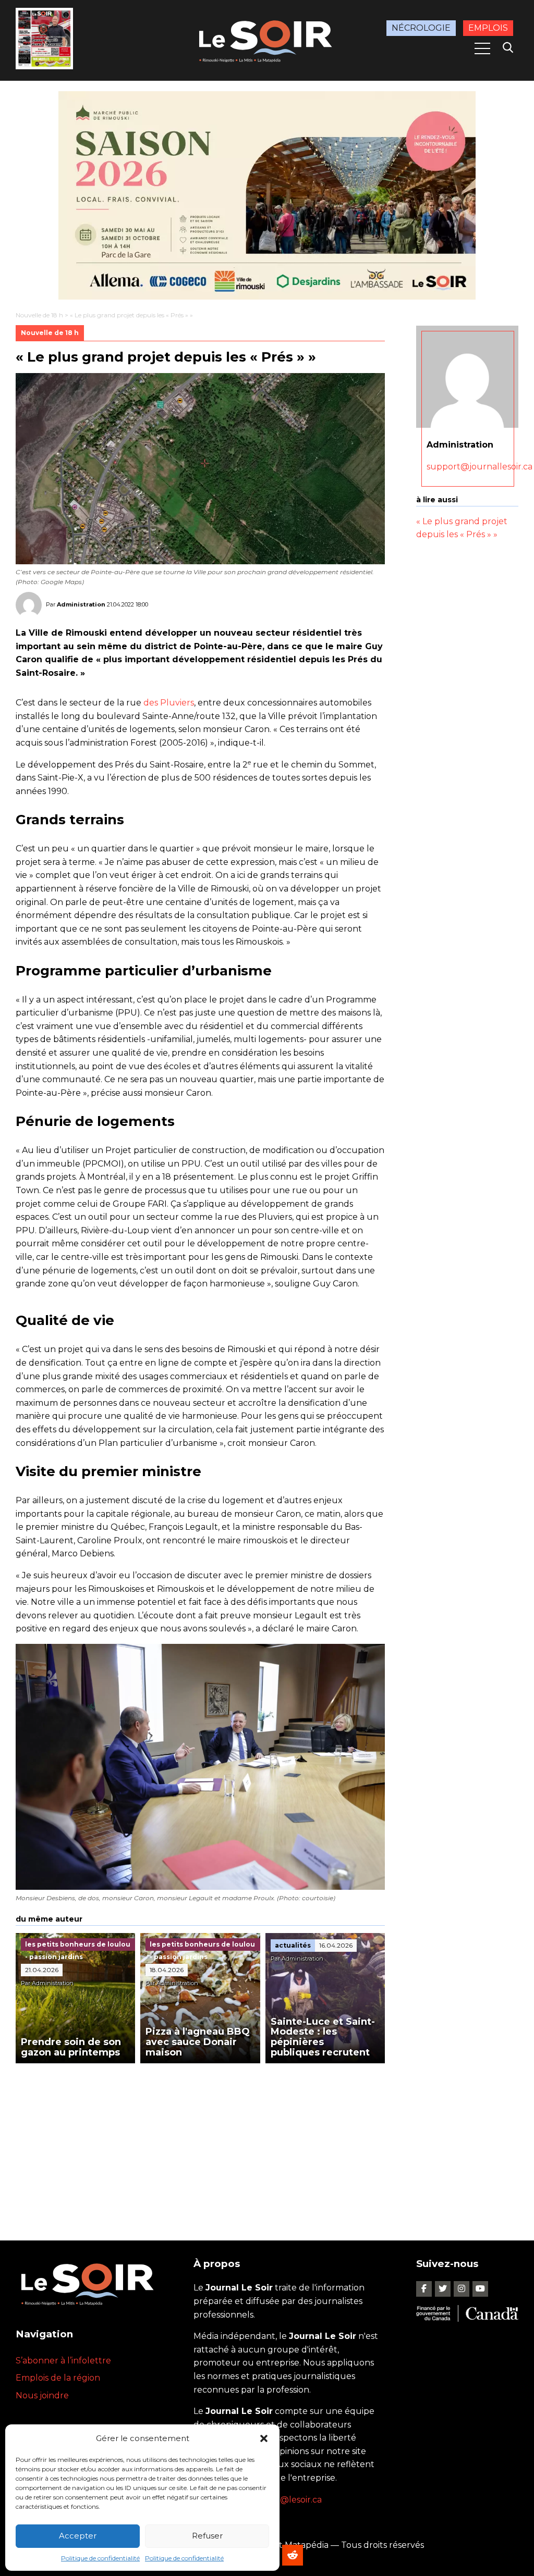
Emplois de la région (58, 2378)
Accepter (78, 2536)
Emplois (488, 28)
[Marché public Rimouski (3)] (267, 195)
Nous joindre (42, 2395)
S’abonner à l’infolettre (63, 2361)
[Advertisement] (200, 2141)
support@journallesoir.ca (480, 467)
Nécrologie (421, 28)
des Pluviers (169, 703)
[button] (264, 2438)
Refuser (207, 2536)
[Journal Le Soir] (267, 40)
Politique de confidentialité (100, 2558)
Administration (81, 604)
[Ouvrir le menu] (482, 48)
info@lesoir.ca (293, 2500)
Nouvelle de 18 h (39, 315)
